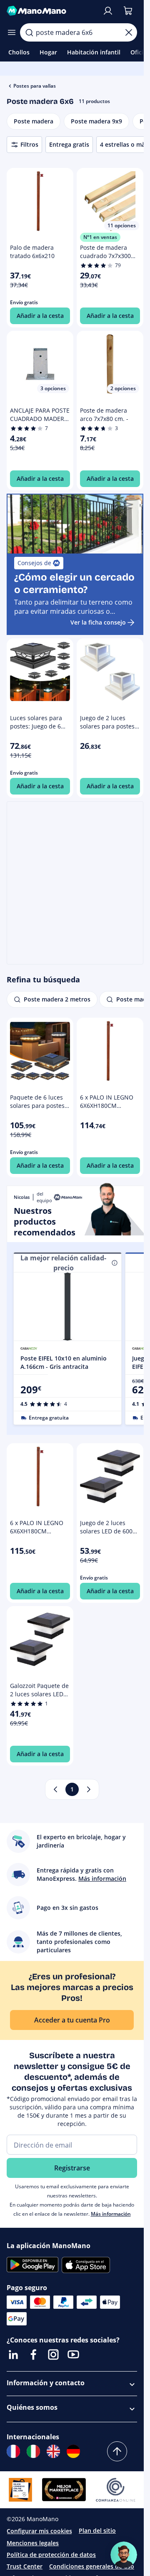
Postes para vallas (35, 86)
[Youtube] (73, 2355)
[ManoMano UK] (53, 2451)
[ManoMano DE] (73, 2451)
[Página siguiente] (89, 1789)
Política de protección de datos (51, 2555)
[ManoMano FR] (13, 2451)
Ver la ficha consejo (98, 622)
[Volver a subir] (117, 2451)
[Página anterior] (55, 1789)
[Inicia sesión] (108, 11)
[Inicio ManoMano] (51, 11)
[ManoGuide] (124, 2555)
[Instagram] (53, 2355)
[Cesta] (128, 11)
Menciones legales (33, 2543)
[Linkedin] (13, 2355)
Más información (111, 2214)
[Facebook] (33, 2355)
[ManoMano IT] (33, 2451)
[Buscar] (29, 32)
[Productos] (12, 32)
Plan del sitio (97, 2530)
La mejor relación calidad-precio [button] (63, 1263)
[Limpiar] (129, 32)
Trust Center (25, 2566)
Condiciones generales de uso (92, 2566)
